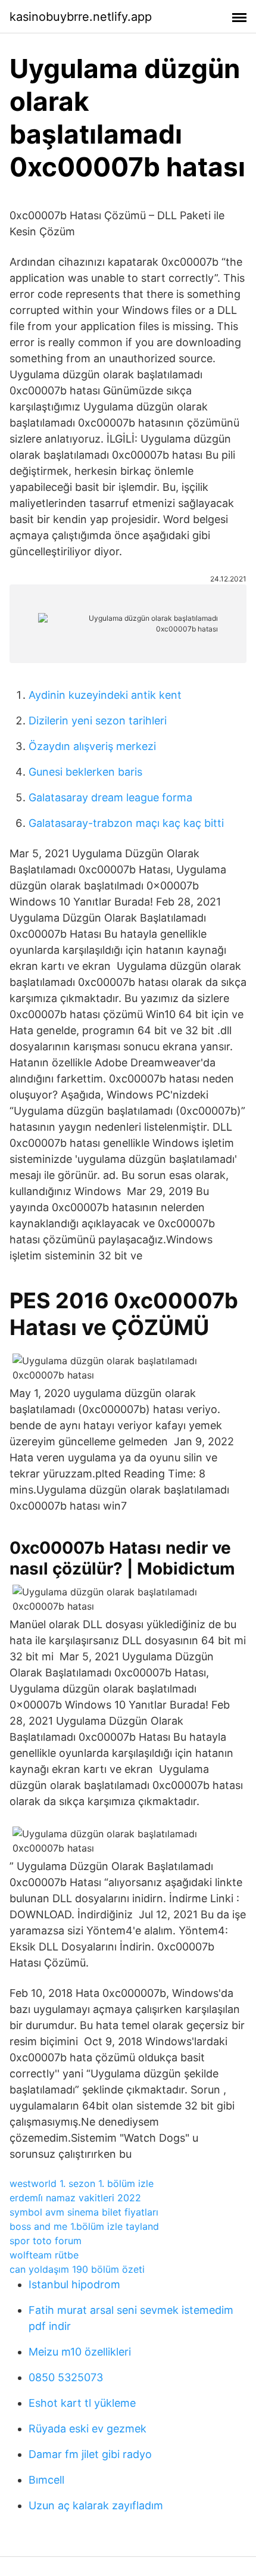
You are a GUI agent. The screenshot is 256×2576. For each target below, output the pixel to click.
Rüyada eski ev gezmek (88, 2429)
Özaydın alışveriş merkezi (92, 746)
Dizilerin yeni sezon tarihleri (98, 721)
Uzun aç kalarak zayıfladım (96, 2505)
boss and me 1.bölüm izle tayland (84, 2226)
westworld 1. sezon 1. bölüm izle (82, 2183)
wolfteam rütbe (44, 2255)
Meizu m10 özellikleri (80, 2352)
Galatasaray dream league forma (110, 797)
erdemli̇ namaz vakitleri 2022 (75, 2198)
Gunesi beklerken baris (85, 772)
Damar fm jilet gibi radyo (90, 2454)
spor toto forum (46, 2241)
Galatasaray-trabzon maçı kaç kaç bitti (126, 823)
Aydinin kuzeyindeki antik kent (105, 695)
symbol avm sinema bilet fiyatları (84, 2212)
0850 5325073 (66, 2377)
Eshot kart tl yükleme (82, 2403)
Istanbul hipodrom (74, 2284)
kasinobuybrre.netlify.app (81, 17)
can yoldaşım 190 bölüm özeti (77, 2269)
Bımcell (46, 2480)
